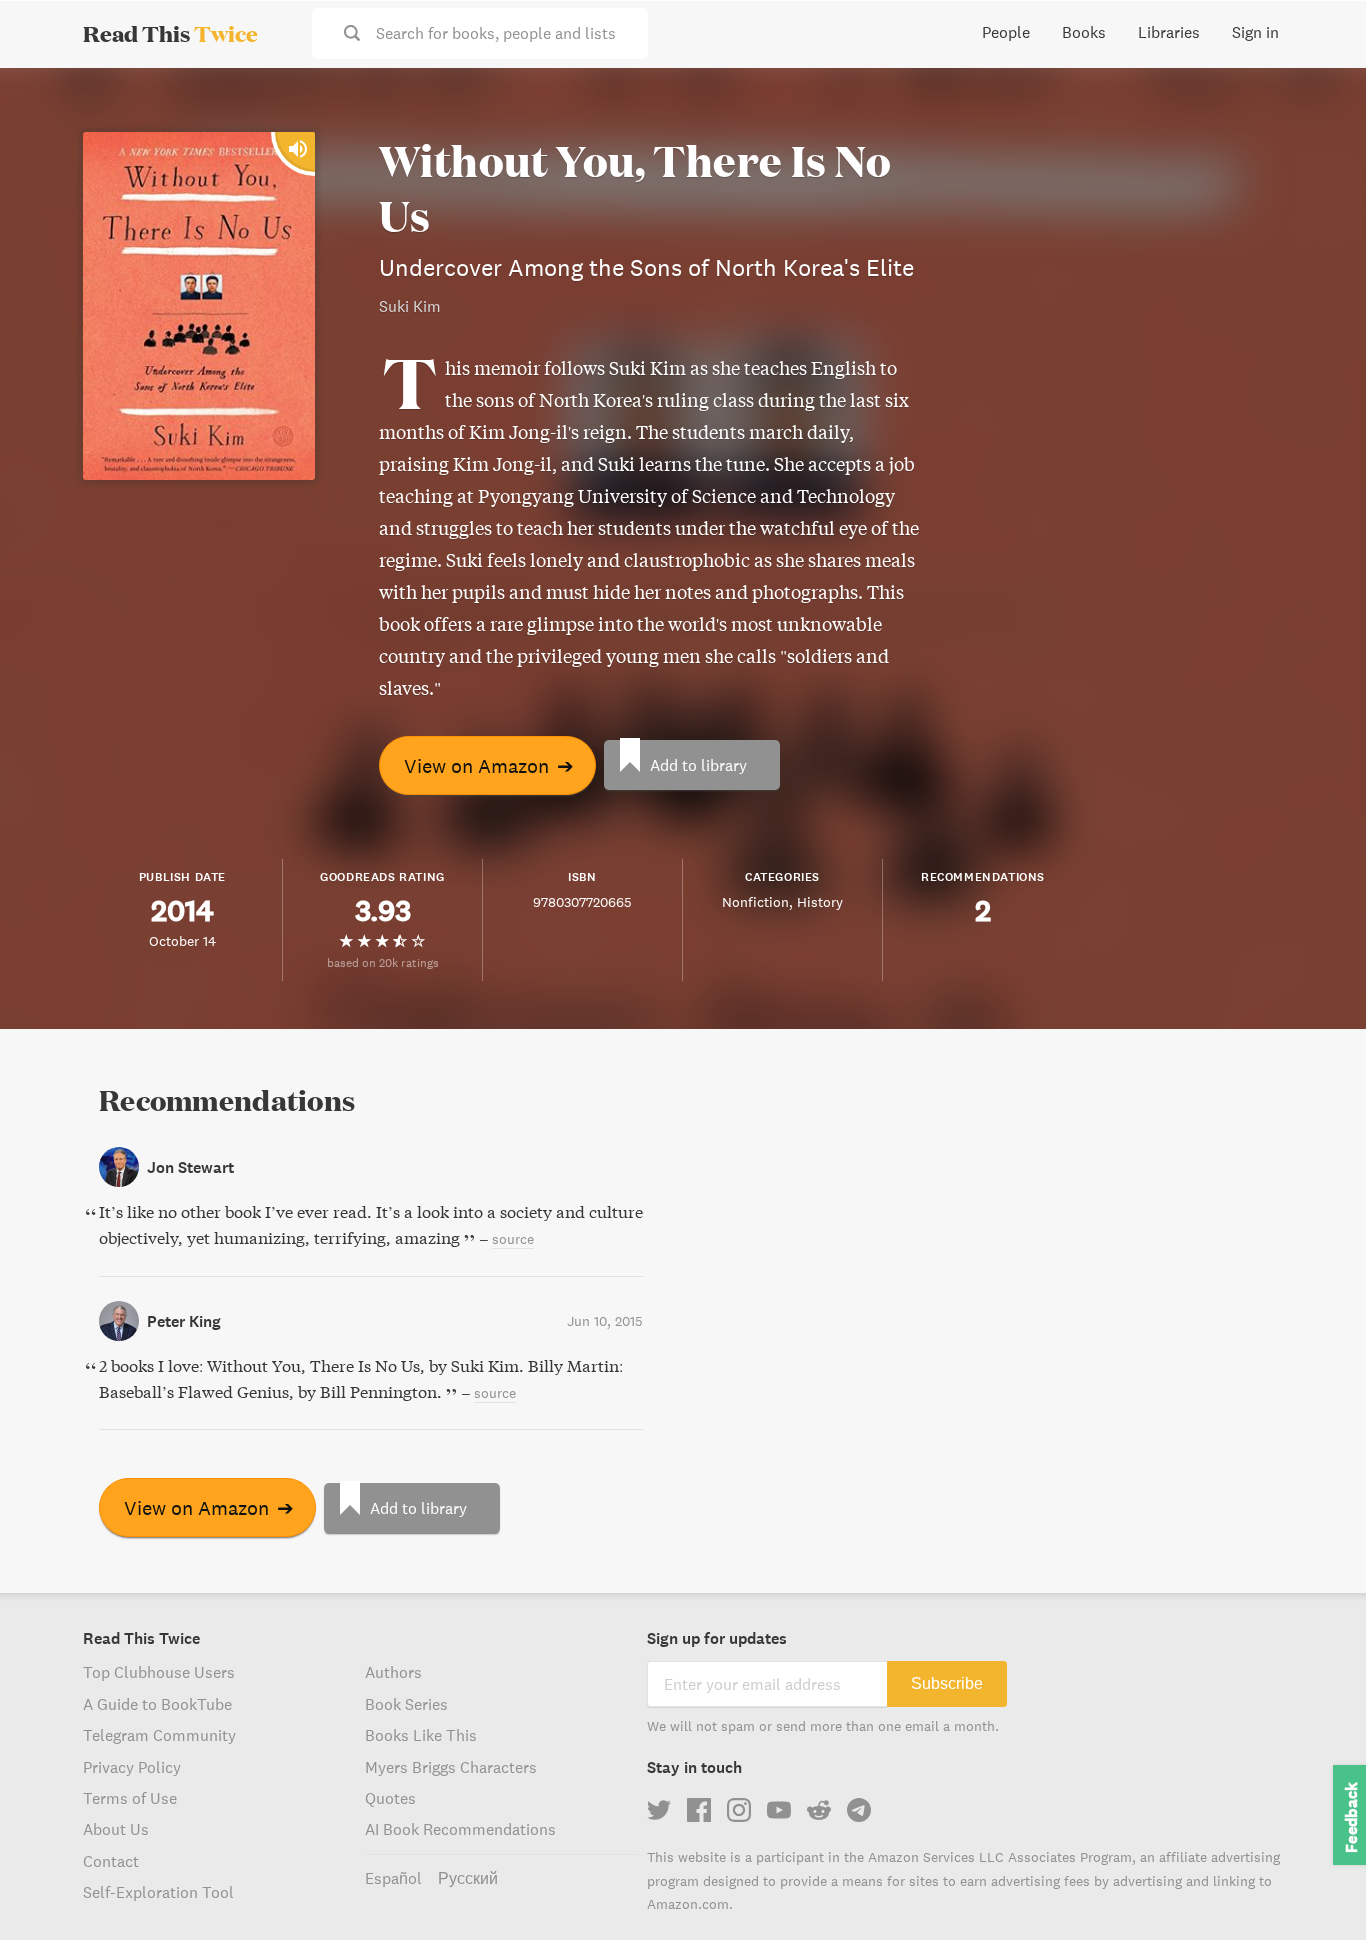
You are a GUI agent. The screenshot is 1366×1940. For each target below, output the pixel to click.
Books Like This (421, 1735)
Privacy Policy (132, 1767)
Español (393, 1878)
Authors (393, 1672)
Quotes (390, 1798)
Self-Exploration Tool (158, 1892)
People (1006, 32)
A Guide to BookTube (157, 1704)
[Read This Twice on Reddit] (819, 1810)
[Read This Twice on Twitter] (659, 1810)
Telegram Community (159, 1735)
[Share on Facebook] (1318, 136)
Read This (170, 33)
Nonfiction (755, 902)
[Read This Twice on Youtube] (779, 1810)
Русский (468, 1878)
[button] (1314, 1888)
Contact (111, 1861)
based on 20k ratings (383, 962)
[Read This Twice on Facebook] (699, 1810)
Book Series (406, 1704)
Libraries (1169, 32)
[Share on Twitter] (1318, 100)
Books (1084, 32)
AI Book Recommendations (460, 1829)
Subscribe (947, 1683)
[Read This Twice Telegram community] (859, 1810)
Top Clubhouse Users (159, 1672)
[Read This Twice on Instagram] (739, 1810)
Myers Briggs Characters (451, 1767)
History (820, 902)
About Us (116, 1829)
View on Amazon (489, 765)
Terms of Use (130, 1798)
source (513, 1239)
